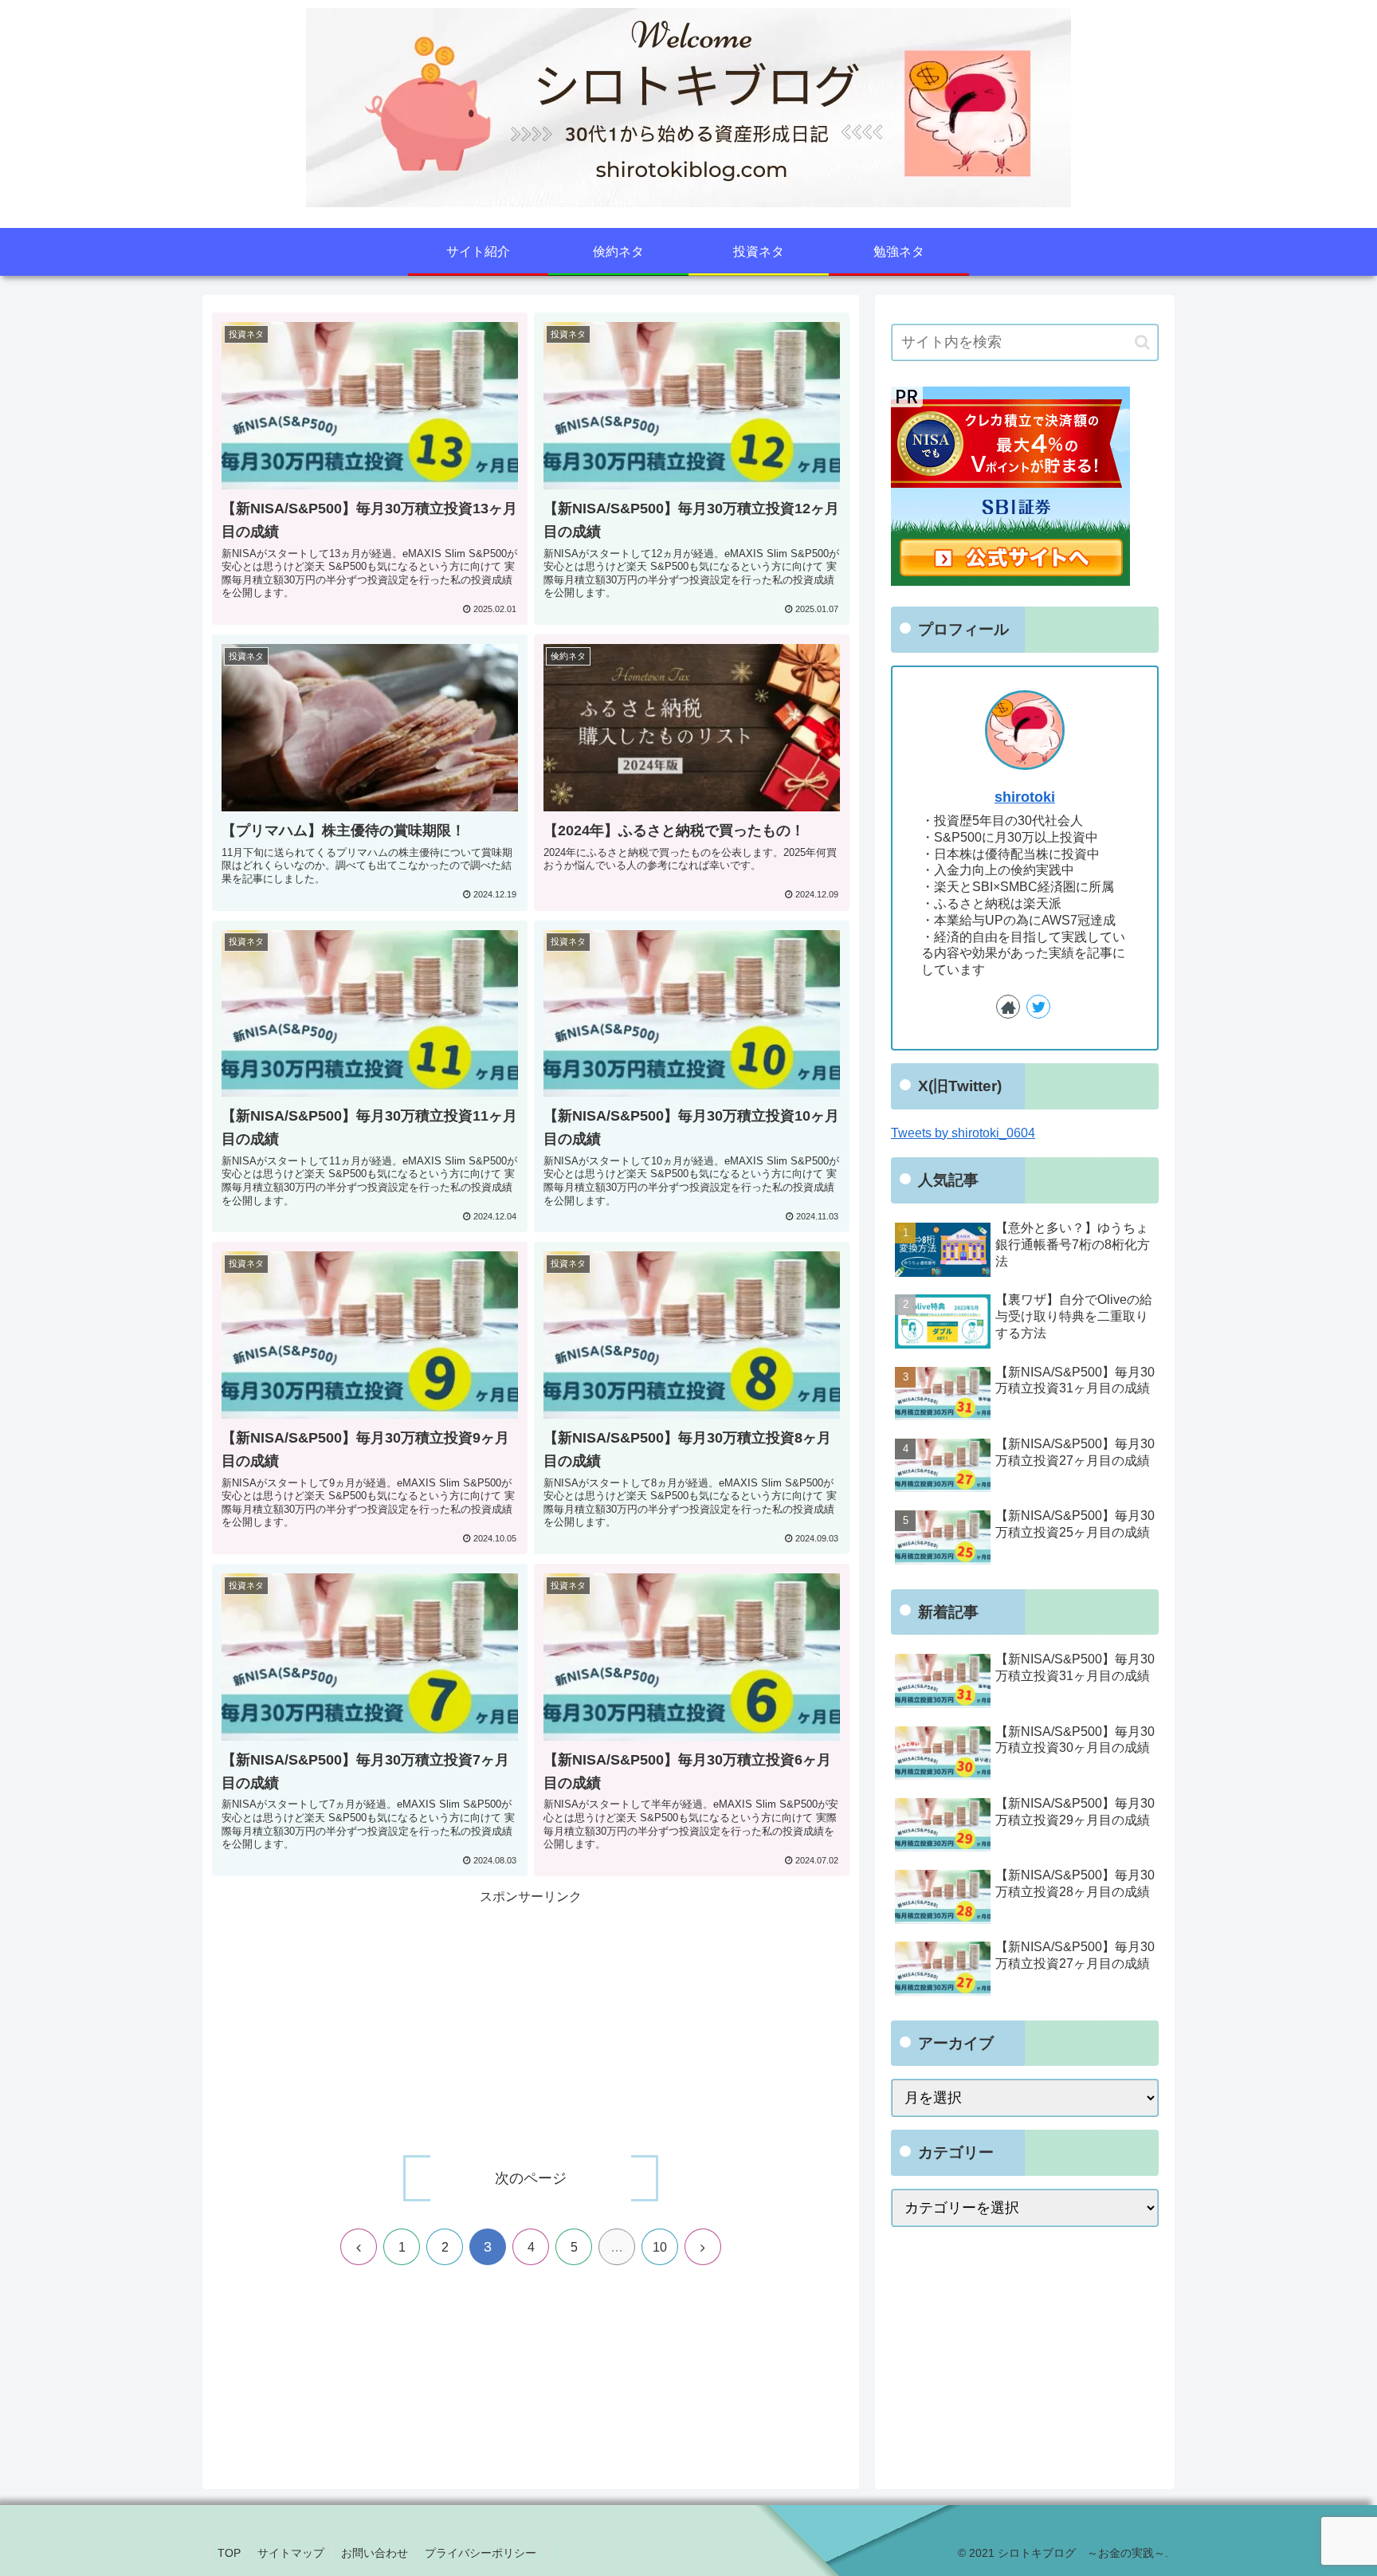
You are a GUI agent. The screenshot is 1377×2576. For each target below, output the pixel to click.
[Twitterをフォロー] (1038, 1007)
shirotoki (1025, 797)
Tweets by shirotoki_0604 (963, 1133)
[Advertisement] (531, 2020)
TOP (229, 2553)
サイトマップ (291, 2553)
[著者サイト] (1008, 1007)
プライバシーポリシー (481, 2553)
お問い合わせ (375, 2553)
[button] (1142, 342)
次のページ (531, 2178)
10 (660, 2247)
